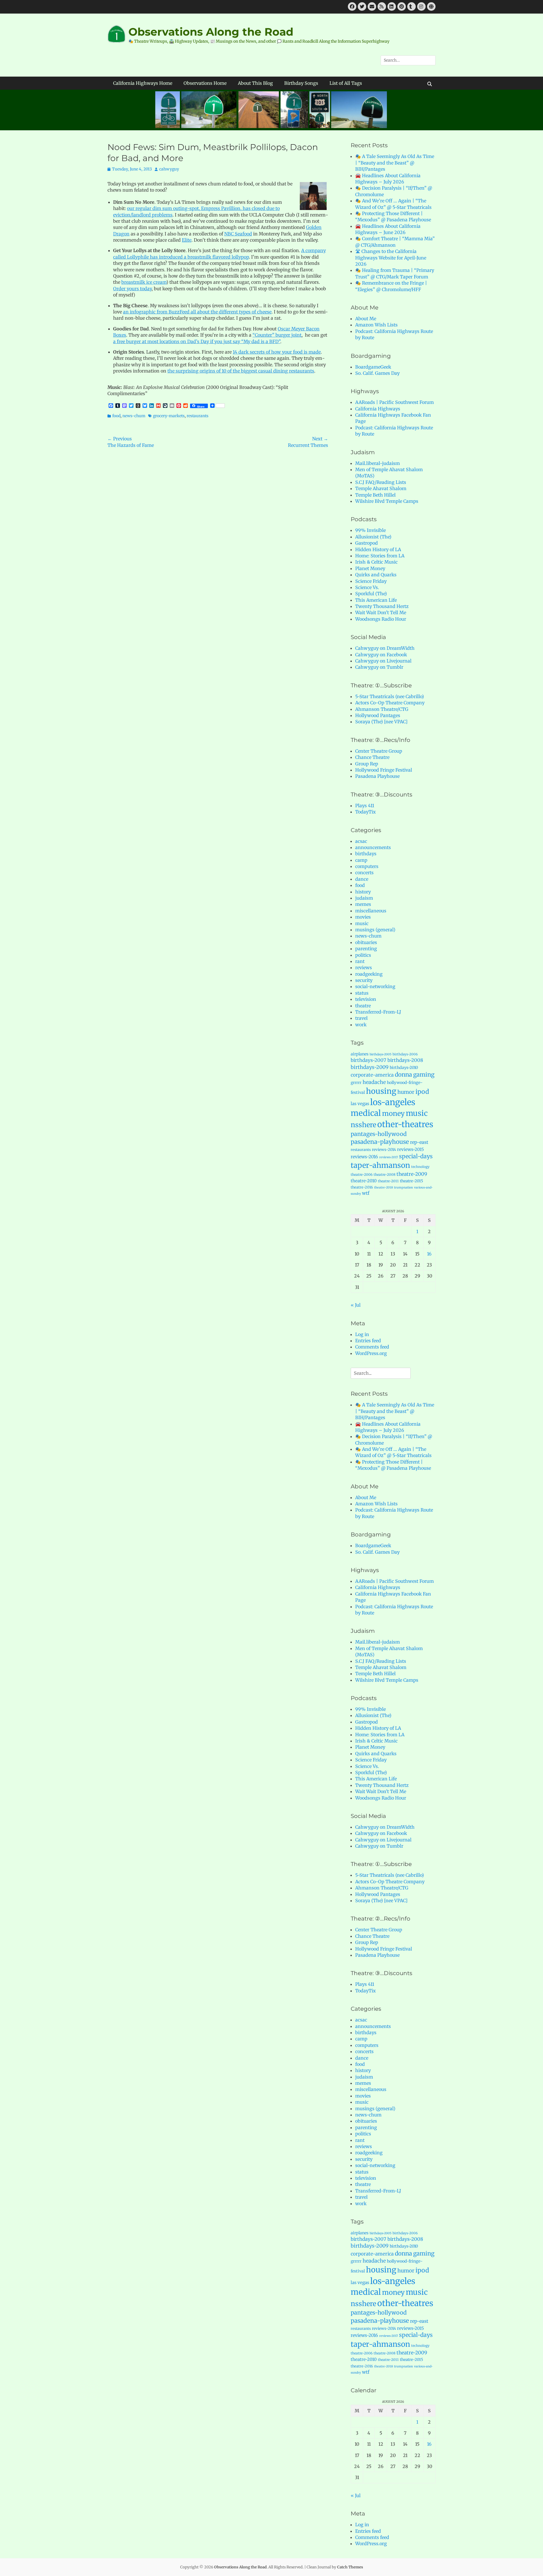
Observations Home (205, 83)
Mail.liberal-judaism (378, 463)
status (362, 993)
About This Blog (255, 83)
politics (363, 955)
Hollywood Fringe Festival (384, 770)
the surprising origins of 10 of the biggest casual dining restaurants (241, 371)
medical (366, 1113)
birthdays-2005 (381, 1054)
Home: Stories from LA (380, 556)
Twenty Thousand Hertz (382, 606)
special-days (416, 1156)
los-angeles (393, 1102)
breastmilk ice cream (144, 282)
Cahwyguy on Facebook (381, 655)
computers (367, 866)
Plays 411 (365, 806)
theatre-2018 (383, 1188)
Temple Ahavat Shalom (381, 488)
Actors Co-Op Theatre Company (390, 703)
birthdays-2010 (404, 1068)
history (363, 892)
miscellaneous (371, 911)
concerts (364, 873)
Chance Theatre (372, 757)
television (366, 999)
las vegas (360, 1104)
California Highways (378, 409)
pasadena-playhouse (380, 1142)
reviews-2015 (411, 1149)
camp (361, 860)
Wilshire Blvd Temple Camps (387, 501)
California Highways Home (143, 83)
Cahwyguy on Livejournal (383, 661)
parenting (366, 949)
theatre (363, 1006)
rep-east (419, 1142)
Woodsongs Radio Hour (381, 619)
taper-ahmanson (380, 1165)
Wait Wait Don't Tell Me (381, 612)
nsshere (363, 1125)
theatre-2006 (362, 1175)
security (364, 980)
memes (363, 904)
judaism (364, 898)
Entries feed (368, 1341)
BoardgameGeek (373, 367)
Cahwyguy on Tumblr (379, 667)
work (361, 1025)
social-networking (375, 986)
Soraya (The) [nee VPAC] (381, 722)
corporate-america (372, 1075)
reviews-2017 (389, 1157)
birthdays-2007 (369, 1060)
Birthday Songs (301, 83)
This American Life (376, 600)
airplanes (360, 1054)
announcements (373, 847)
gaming (424, 1075)
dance (362, 879)
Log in (362, 1334)
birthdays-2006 (405, 1054)
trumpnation (403, 1188)
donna (403, 1075)
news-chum (134, 416)
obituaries (366, 942)
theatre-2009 (412, 1174)
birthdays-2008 (405, 1060)
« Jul (356, 1305)
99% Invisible (370, 530)
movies (363, 917)
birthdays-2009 (370, 1067)
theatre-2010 (364, 1181)
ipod (422, 1092)
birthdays (366, 854)
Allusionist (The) (373, 537)
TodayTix (366, 812)
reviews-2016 (364, 1157)
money (393, 1113)
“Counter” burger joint (277, 335)
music (362, 923)
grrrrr (356, 1083)
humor (406, 1092)
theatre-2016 (362, 1187)
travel (361, 1018)
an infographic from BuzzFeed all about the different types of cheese (197, 312)
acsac (361, 841)
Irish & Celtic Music (376, 562)
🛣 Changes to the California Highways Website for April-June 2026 (391, 258)
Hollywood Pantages (378, 715)
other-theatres (405, 1124)
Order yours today (132, 289)
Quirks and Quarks (376, 575)
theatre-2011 (388, 1181)
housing (381, 1091)
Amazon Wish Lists (376, 325)
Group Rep (367, 764)
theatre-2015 (411, 1181)
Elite (187, 240)
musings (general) (375, 930)
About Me (366, 319)
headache (374, 1082)
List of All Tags (346, 83)
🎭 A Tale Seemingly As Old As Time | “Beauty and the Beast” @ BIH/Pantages (395, 163)
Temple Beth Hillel (375, 495)
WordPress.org (371, 1353)
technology (420, 1167)
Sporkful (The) (371, 594)
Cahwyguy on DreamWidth (385, 648)
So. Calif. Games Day (377, 373)
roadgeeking (369, 974)
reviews (364, 967)
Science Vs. (367, 587)
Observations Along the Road (211, 32)
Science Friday (371, 581)
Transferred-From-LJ (378, 1012)
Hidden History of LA (378, 549)
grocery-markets (169, 416)
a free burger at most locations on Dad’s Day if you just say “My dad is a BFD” (197, 341)
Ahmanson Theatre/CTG (382, 709)
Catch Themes (350, 2567)
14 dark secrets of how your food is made (277, 352)
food (116, 416)
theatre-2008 (384, 1175)
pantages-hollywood (379, 1134)
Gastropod (367, 543)
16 (429, 1254)
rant (360, 961)
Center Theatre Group (379, 751)
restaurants (198, 416)
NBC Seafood (238, 234)
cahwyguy (169, 169)
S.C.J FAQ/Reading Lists (381, 482)
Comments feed (372, 1347)
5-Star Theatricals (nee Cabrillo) (390, 696)
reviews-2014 (384, 1150)
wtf (366, 1193)
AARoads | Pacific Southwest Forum (395, 402)
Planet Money (370, 568)
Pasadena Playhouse (377, 776)
